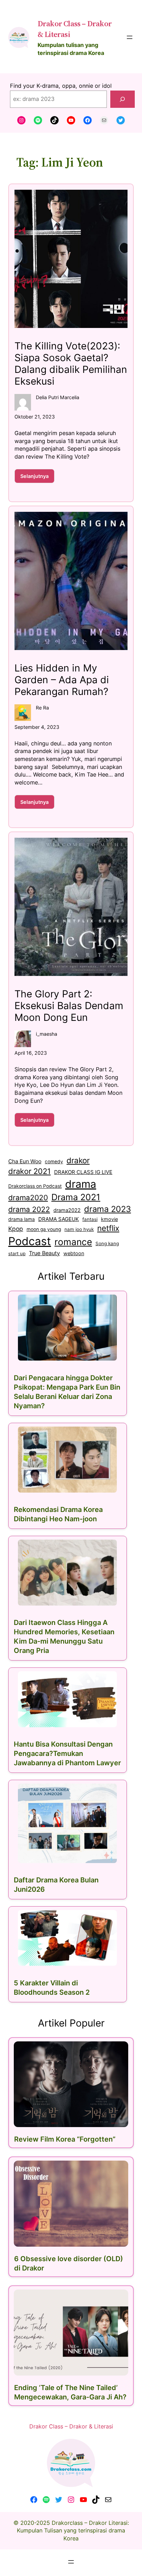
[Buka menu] (130, 37)
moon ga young (44, 1229)
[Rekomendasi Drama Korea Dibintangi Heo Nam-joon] (68, 1460)
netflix (108, 1228)
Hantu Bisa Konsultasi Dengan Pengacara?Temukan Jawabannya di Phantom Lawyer (67, 1754)
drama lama (22, 1219)
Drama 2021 (76, 1197)
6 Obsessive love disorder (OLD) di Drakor (69, 2263)
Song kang (107, 1243)
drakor (78, 1160)
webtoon (74, 1253)
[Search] (123, 99)
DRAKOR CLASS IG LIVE (83, 1172)
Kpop (16, 1229)
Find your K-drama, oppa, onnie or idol (61, 86)
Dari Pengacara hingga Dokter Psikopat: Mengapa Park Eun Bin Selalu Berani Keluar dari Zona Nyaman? (67, 1392)
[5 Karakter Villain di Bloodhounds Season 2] (68, 1938)
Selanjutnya (37, 478)
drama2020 (28, 1198)
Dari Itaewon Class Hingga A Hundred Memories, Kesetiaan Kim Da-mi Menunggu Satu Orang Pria (64, 1637)
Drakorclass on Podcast (35, 1186)
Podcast (30, 1241)
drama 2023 (108, 1209)
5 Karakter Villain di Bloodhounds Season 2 (52, 1988)
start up (17, 1253)
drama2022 (67, 1210)
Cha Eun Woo (25, 1161)
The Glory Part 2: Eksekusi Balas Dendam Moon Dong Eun (69, 1006)
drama (81, 1184)
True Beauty (44, 1253)
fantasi (90, 1219)
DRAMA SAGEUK (59, 1219)
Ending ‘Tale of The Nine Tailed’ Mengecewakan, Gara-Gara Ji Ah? (70, 2392)
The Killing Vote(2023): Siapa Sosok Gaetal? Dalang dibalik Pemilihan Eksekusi (71, 364)
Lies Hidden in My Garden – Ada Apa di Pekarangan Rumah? (62, 680)
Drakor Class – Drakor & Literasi (71, 2426)
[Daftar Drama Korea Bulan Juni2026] (68, 1823)
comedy (54, 1162)
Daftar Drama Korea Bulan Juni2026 (56, 1885)
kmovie (109, 1219)
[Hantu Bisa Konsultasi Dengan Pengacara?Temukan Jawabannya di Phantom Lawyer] (68, 1699)
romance (73, 1242)
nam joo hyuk (79, 1229)
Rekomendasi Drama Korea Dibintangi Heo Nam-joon (58, 1514)
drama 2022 (29, 1209)
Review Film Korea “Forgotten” (65, 2139)
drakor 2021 (29, 1171)
